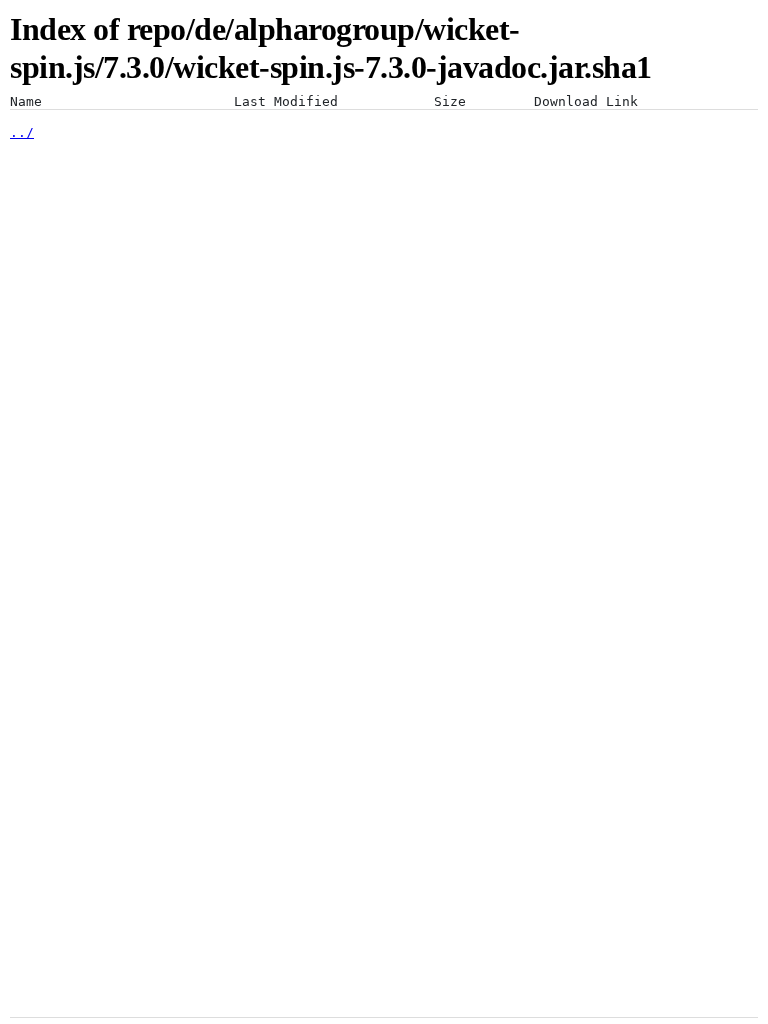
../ (22, 132)
